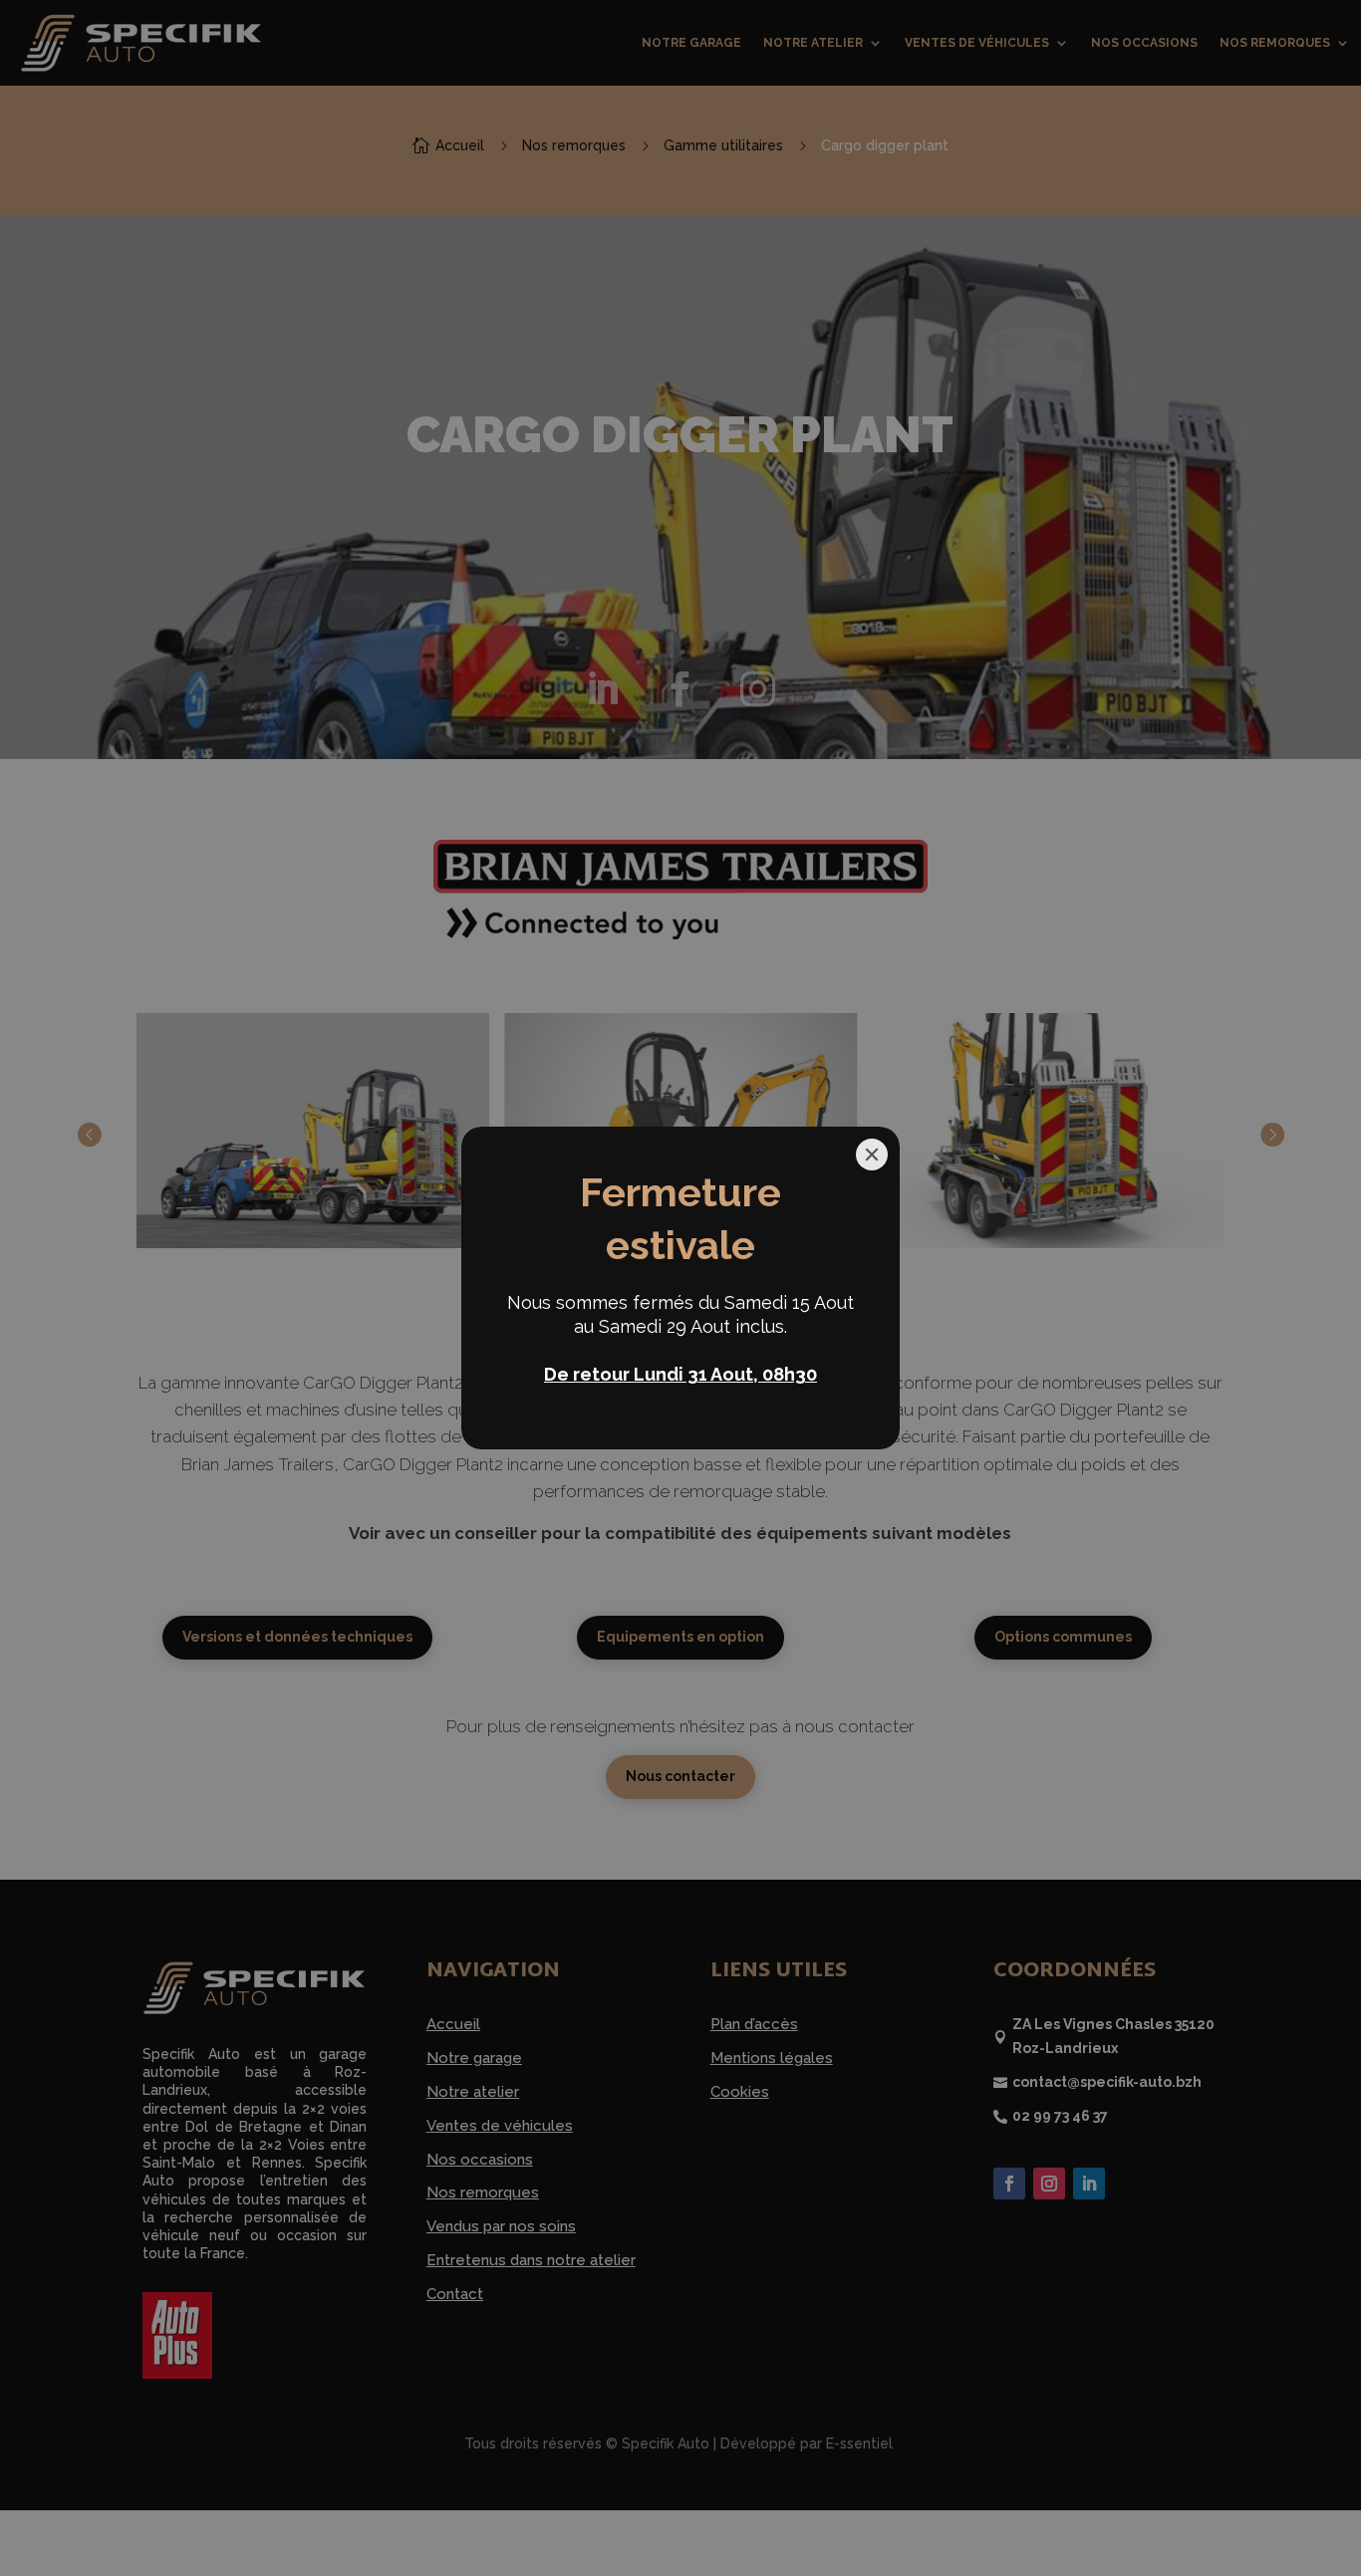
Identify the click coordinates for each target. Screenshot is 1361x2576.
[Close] (872, 1155)
